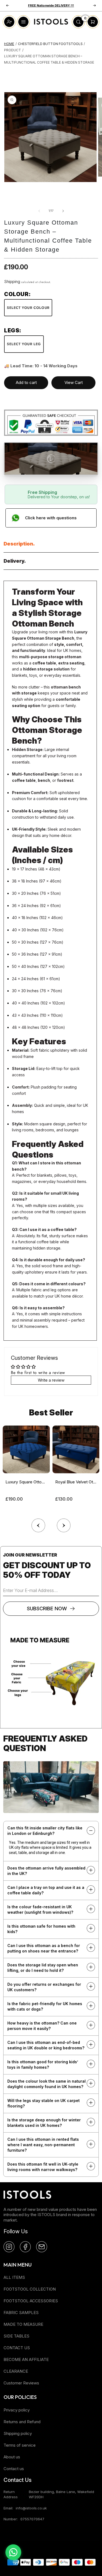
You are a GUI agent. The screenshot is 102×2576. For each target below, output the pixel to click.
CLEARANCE (16, 2371)
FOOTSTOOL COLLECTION (30, 2289)
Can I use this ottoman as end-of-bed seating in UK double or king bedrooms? (46, 2045)
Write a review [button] (51, 1380)
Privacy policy (17, 2410)
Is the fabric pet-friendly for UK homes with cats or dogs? (45, 2006)
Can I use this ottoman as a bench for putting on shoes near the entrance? (44, 1948)
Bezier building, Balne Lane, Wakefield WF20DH (61, 2494)
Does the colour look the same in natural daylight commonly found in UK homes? (47, 2084)
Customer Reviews (21, 2383)
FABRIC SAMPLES (21, 2313)
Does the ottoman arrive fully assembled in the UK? (46, 1871)
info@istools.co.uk (31, 2508)
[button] (64, 1524)
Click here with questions (51, 518)
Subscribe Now (47, 1608)
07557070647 (32, 2519)
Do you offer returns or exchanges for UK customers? (44, 1987)
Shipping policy (18, 2433)
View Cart (74, 382)
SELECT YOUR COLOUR (28, 308)
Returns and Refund (22, 2422)
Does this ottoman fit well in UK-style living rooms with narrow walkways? (43, 2167)
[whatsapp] (13, 2552)
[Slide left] (39, 211)
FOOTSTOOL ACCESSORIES (31, 2301)
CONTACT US (17, 2348)
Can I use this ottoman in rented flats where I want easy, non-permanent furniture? (43, 2145)
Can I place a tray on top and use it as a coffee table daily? (46, 1890)
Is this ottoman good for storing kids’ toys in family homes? (43, 2064)
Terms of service (20, 2445)
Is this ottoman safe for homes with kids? (41, 1929)
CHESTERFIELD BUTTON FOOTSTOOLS (50, 44)
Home (9, 44)
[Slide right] (63, 211)
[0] (78, 27)
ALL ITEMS (14, 2277)
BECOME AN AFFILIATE (26, 2359)
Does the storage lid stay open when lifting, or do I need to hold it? (43, 1968)
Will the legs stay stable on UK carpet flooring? (44, 2103)
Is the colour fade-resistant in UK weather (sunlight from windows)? (40, 1909)
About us (12, 2457)
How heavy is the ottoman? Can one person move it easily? (42, 2026)
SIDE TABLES (16, 2336)
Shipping (12, 281)
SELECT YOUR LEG (24, 344)
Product (13, 50)
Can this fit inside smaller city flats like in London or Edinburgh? (45, 1831)
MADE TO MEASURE (23, 2324)
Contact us (14, 2469)
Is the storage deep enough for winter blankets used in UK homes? (44, 2123)
